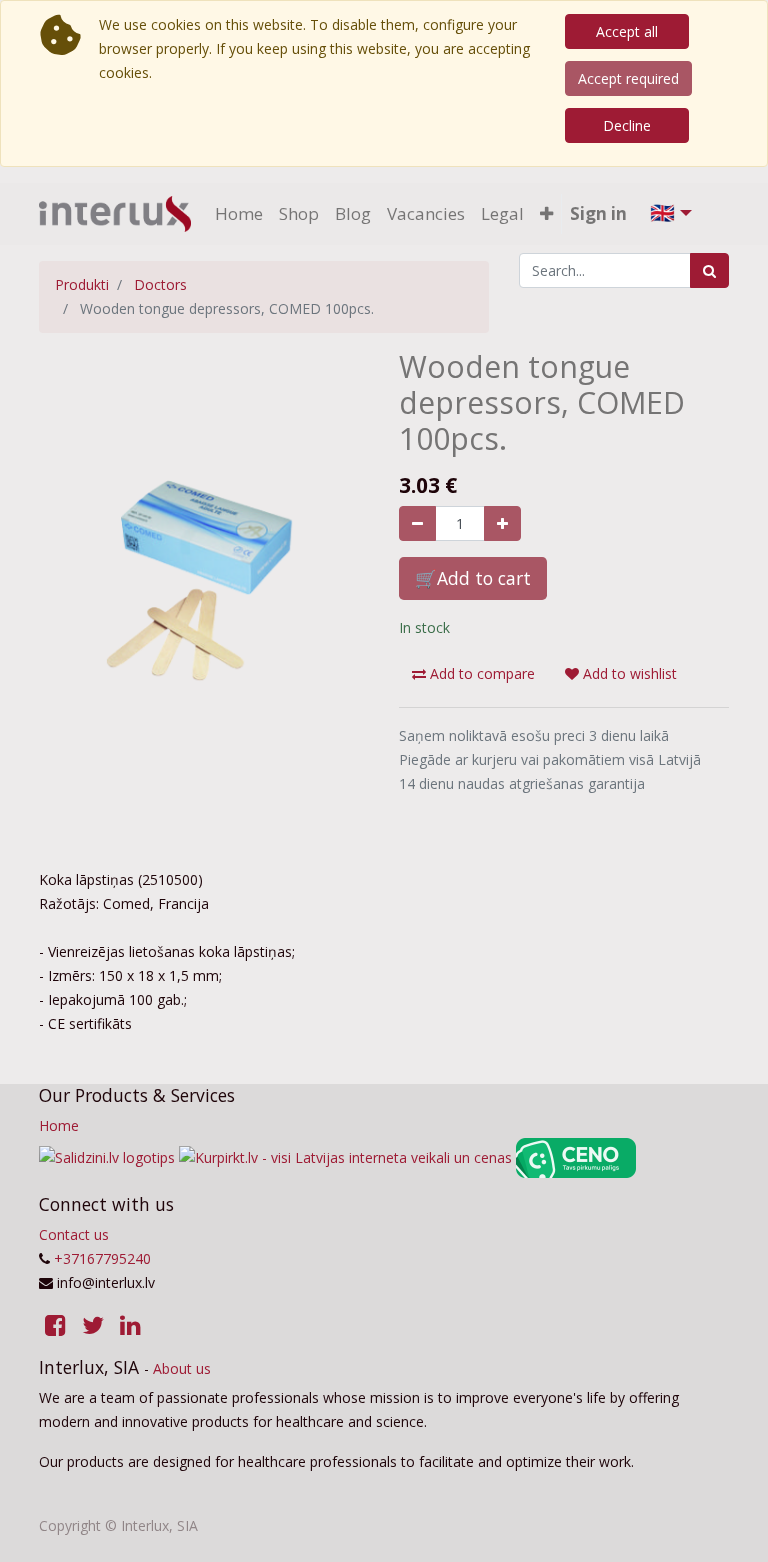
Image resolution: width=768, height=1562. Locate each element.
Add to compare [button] (480, 673)
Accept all (627, 31)
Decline (627, 125)
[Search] (709, 270)
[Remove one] (417, 523)
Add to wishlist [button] (628, 673)
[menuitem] (239, 214)
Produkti (82, 284)
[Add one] (502, 523)
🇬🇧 (662, 212)
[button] (546, 214)
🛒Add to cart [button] (473, 578)
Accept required (628, 78)
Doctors (160, 284)
